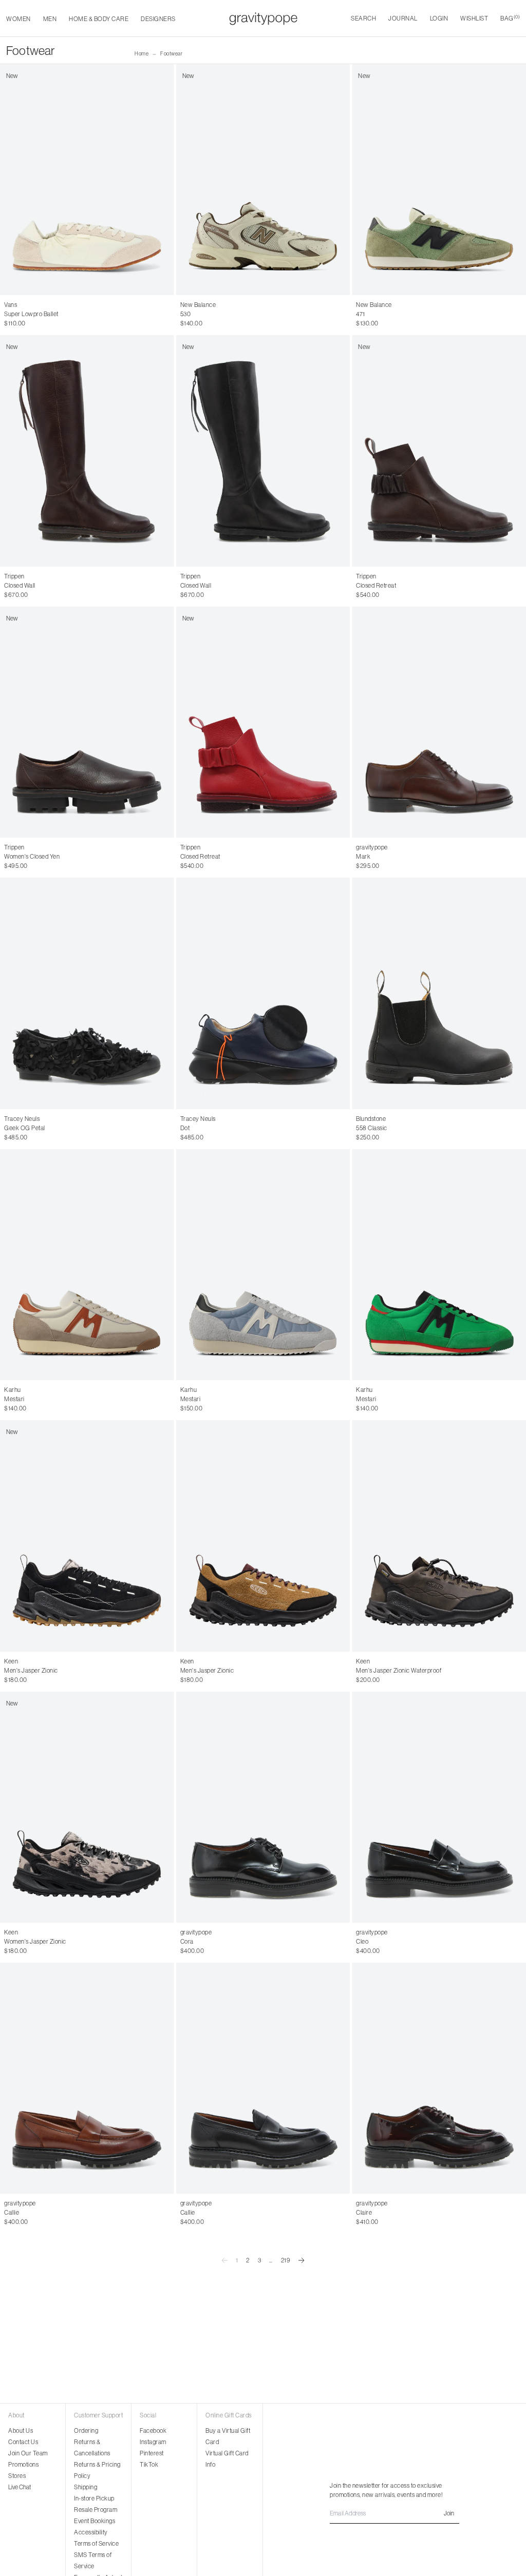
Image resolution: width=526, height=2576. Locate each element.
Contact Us (23, 2442)
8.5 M (27, 1671)
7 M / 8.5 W (90, 323)
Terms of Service (96, 2543)
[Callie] (87, 2078)
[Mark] (439, 722)
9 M (43, 1671)
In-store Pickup (94, 2498)
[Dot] (263, 993)
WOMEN (18, 19)
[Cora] (263, 1807)
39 (41, 586)
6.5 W (27, 1942)
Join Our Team (28, 2453)
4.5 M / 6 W (55, 314)
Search (363, 18)
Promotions (23, 2464)
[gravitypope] (263, 18)
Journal (403, 18)
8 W (78, 1942)
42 (380, 857)
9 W (113, 1942)
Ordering (86, 2430)
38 (30, 586)
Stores (17, 2476)
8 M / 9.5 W (302, 1408)
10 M (78, 1671)
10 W (149, 1942)
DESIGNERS (158, 19)
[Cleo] (439, 1807)
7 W (44, 1942)
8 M (10, 1671)
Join (449, 2513)
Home (142, 54)
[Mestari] (87, 1265)
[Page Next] (302, 2260)
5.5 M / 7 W (125, 314)
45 (413, 857)
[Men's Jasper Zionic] (263, 1536)
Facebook (153, 2430)
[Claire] (439, 2078)
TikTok (149, 2464)
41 (239, 586)
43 (391, 857)
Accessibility (91, 2532)
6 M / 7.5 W (20, 323)
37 (19, 586)
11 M (116, 1671)
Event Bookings (95, 2521)
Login (439, 18)
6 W (10, 1942)
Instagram (153, 2442)
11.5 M (134, 1671)
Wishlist (474, 18)
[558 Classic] (439, 993)
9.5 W (131, 1942)
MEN (50, 19)
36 (8, 586)
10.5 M (98, 1671)
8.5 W (96, 1942)
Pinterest (152, 2453)
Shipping (86, 2487)
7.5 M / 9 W (125, 323)
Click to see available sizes (391, 1119)
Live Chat (20, 2487)
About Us (21, 2430)
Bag (510, 18)
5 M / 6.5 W (90, 314)
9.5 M (61, 1671)
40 (52, 586)
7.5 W (61, 1942)
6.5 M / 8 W (55, 323)
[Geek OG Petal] (87, 993)
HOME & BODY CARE (99, 19)
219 (286, 2260)
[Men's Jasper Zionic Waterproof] (439, 1536)
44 (402, 857)
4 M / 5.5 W (20, 314)
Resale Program (96, 2510)
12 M (152, 1671)
